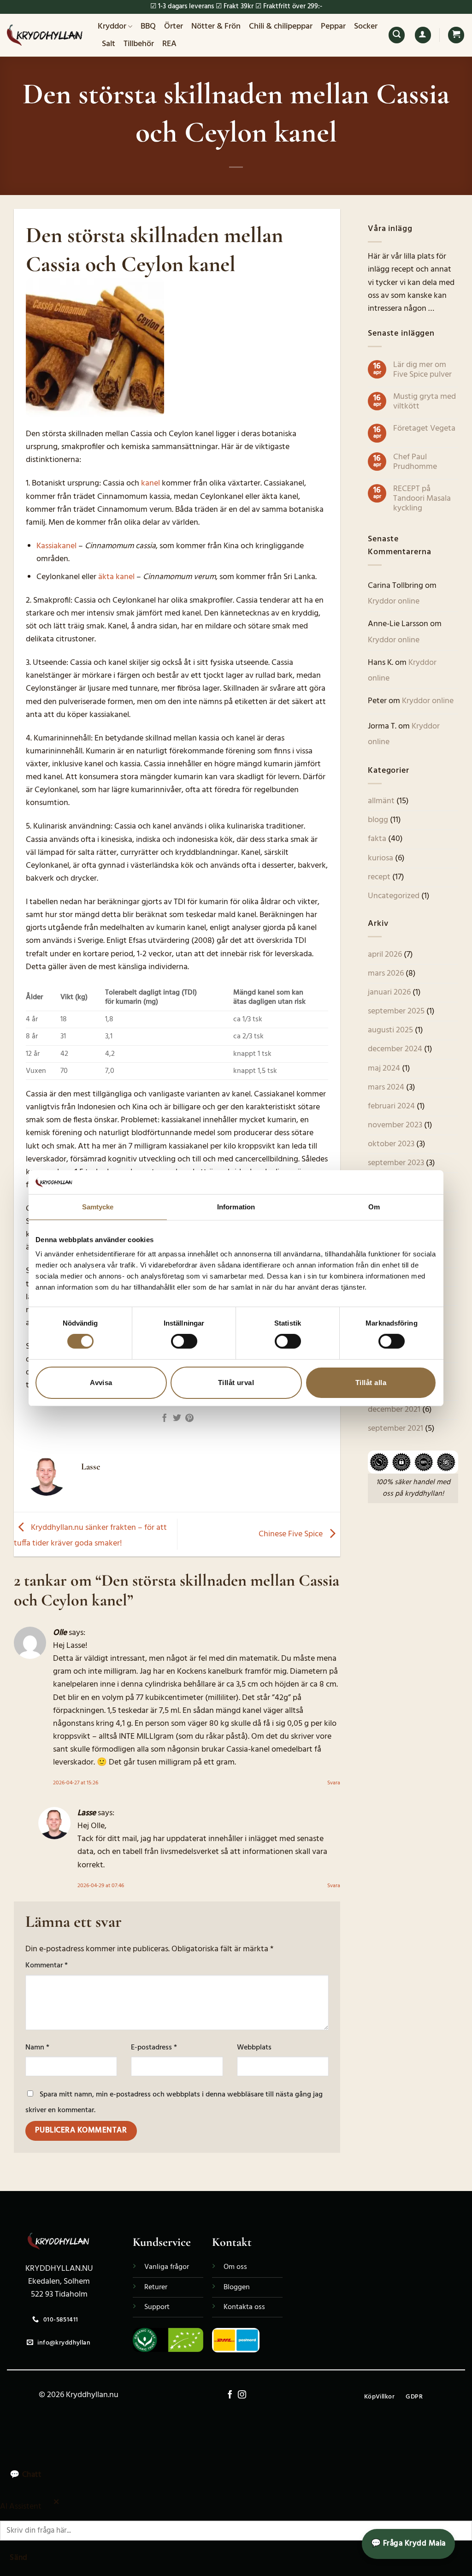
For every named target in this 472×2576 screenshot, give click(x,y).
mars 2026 (386, 974)
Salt (109, 44)
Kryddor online (394, 601)
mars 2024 (386, 1087)
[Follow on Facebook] (230, 2395)
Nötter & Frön (216, 27)
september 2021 (395, 1429)
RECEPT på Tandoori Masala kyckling (422, 499)
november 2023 (395, 1125)
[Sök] (397, 35)
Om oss (235, 2267)
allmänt (381, 801)
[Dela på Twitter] (177, 1419)
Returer (156, 2287)
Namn (37, 2048)
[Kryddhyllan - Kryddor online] (45, 35)
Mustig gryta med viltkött (425, 402)
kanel (150, 483)
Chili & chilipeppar (281, 27)
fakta (377, 839)
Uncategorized (394, 896)
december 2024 (395, 1049)
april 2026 (385, 955)
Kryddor (112, 27)
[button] (423, 35)
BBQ (148, 27)
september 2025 (396, 1011)
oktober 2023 (391, 1144)
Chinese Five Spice (292, 1534)
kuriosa (381, 858)
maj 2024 (384, 1069)
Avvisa (101, 1383)
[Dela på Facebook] (165, 1419)
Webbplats (254, 2048)
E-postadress (154, 2048)
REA (169, 44)
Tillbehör (139, 44)
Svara (334, 1783)
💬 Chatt (25, 2475)
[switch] (184, 1341)
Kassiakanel (56, 546)
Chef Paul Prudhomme (415, 462)
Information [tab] (236, 1207)
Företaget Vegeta (424, 429)
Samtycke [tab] (98, 1207)
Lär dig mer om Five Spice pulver (422, 370)
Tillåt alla (371, 1383)
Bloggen (237, 2287)
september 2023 (396, 1163)
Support (157, 2307)
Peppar (333, 27)
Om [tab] (374, 1207)
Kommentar (47, 1966)
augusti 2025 (390, 1030)
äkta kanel (116, 577)
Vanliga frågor (167, 2267)
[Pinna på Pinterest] (189, 1419)
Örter (174, 27)
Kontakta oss (244, 2307)
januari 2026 (389, 992)
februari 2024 (391, 1106)
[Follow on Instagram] (242, 2395)
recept (379, 877)
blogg (378, 820)
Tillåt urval (236, 1383)
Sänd (18, 2558)
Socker (366, 27)
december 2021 (394, 1410)
